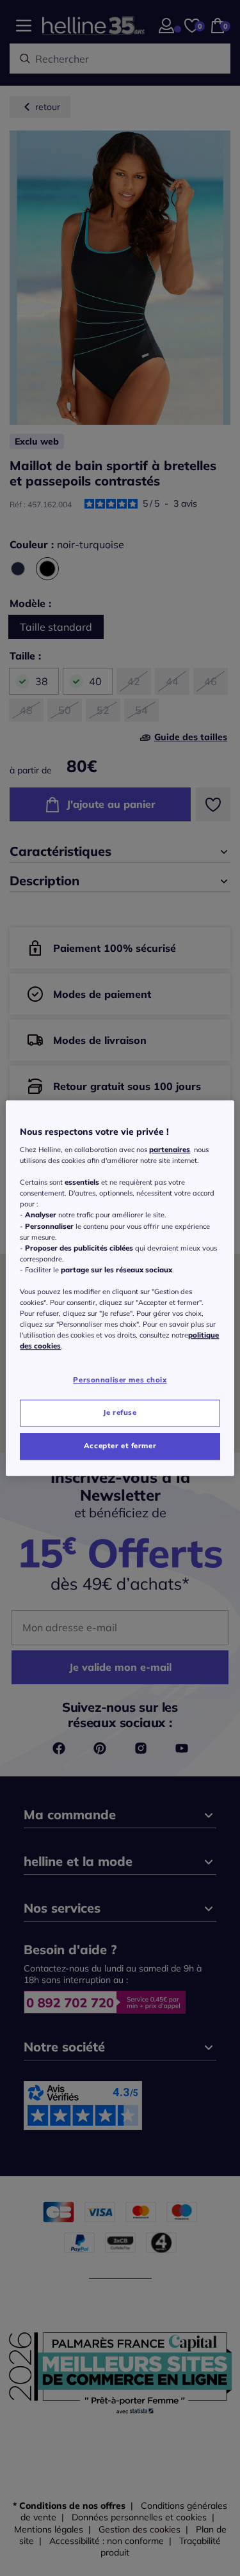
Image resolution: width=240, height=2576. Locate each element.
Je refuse (120, 1412)
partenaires (170, 1150)
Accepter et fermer (120, 1446)
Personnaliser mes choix (120, 1380)
